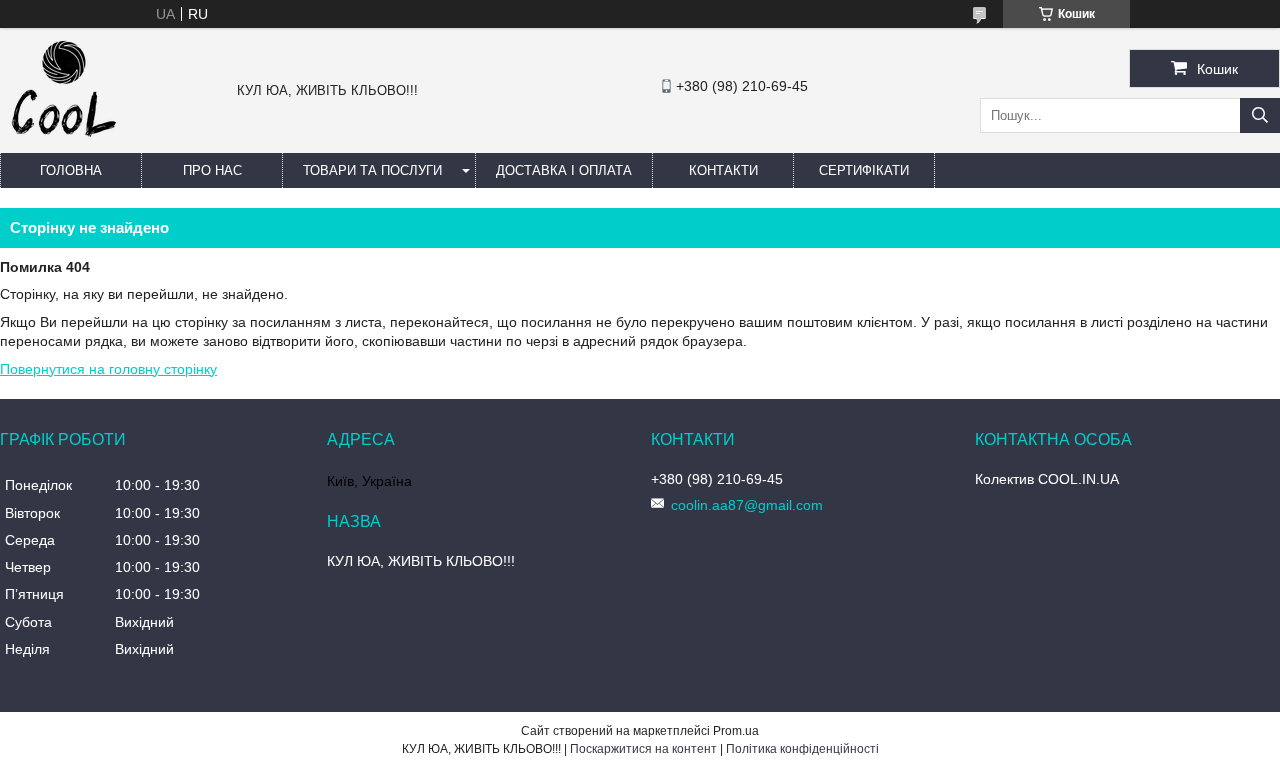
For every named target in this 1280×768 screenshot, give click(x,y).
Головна (71, 170)
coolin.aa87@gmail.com (747, 505)
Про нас (212, 170)
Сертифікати (864, 170)
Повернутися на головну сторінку (108, 369)
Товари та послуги (372, 170)
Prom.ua (736, 731)
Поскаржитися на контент (643, 749)
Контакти (723, 170)
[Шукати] (1260, 115)
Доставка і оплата (564, 170)
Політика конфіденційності (802, 749)
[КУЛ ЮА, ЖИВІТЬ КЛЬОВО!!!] (64, 144)
